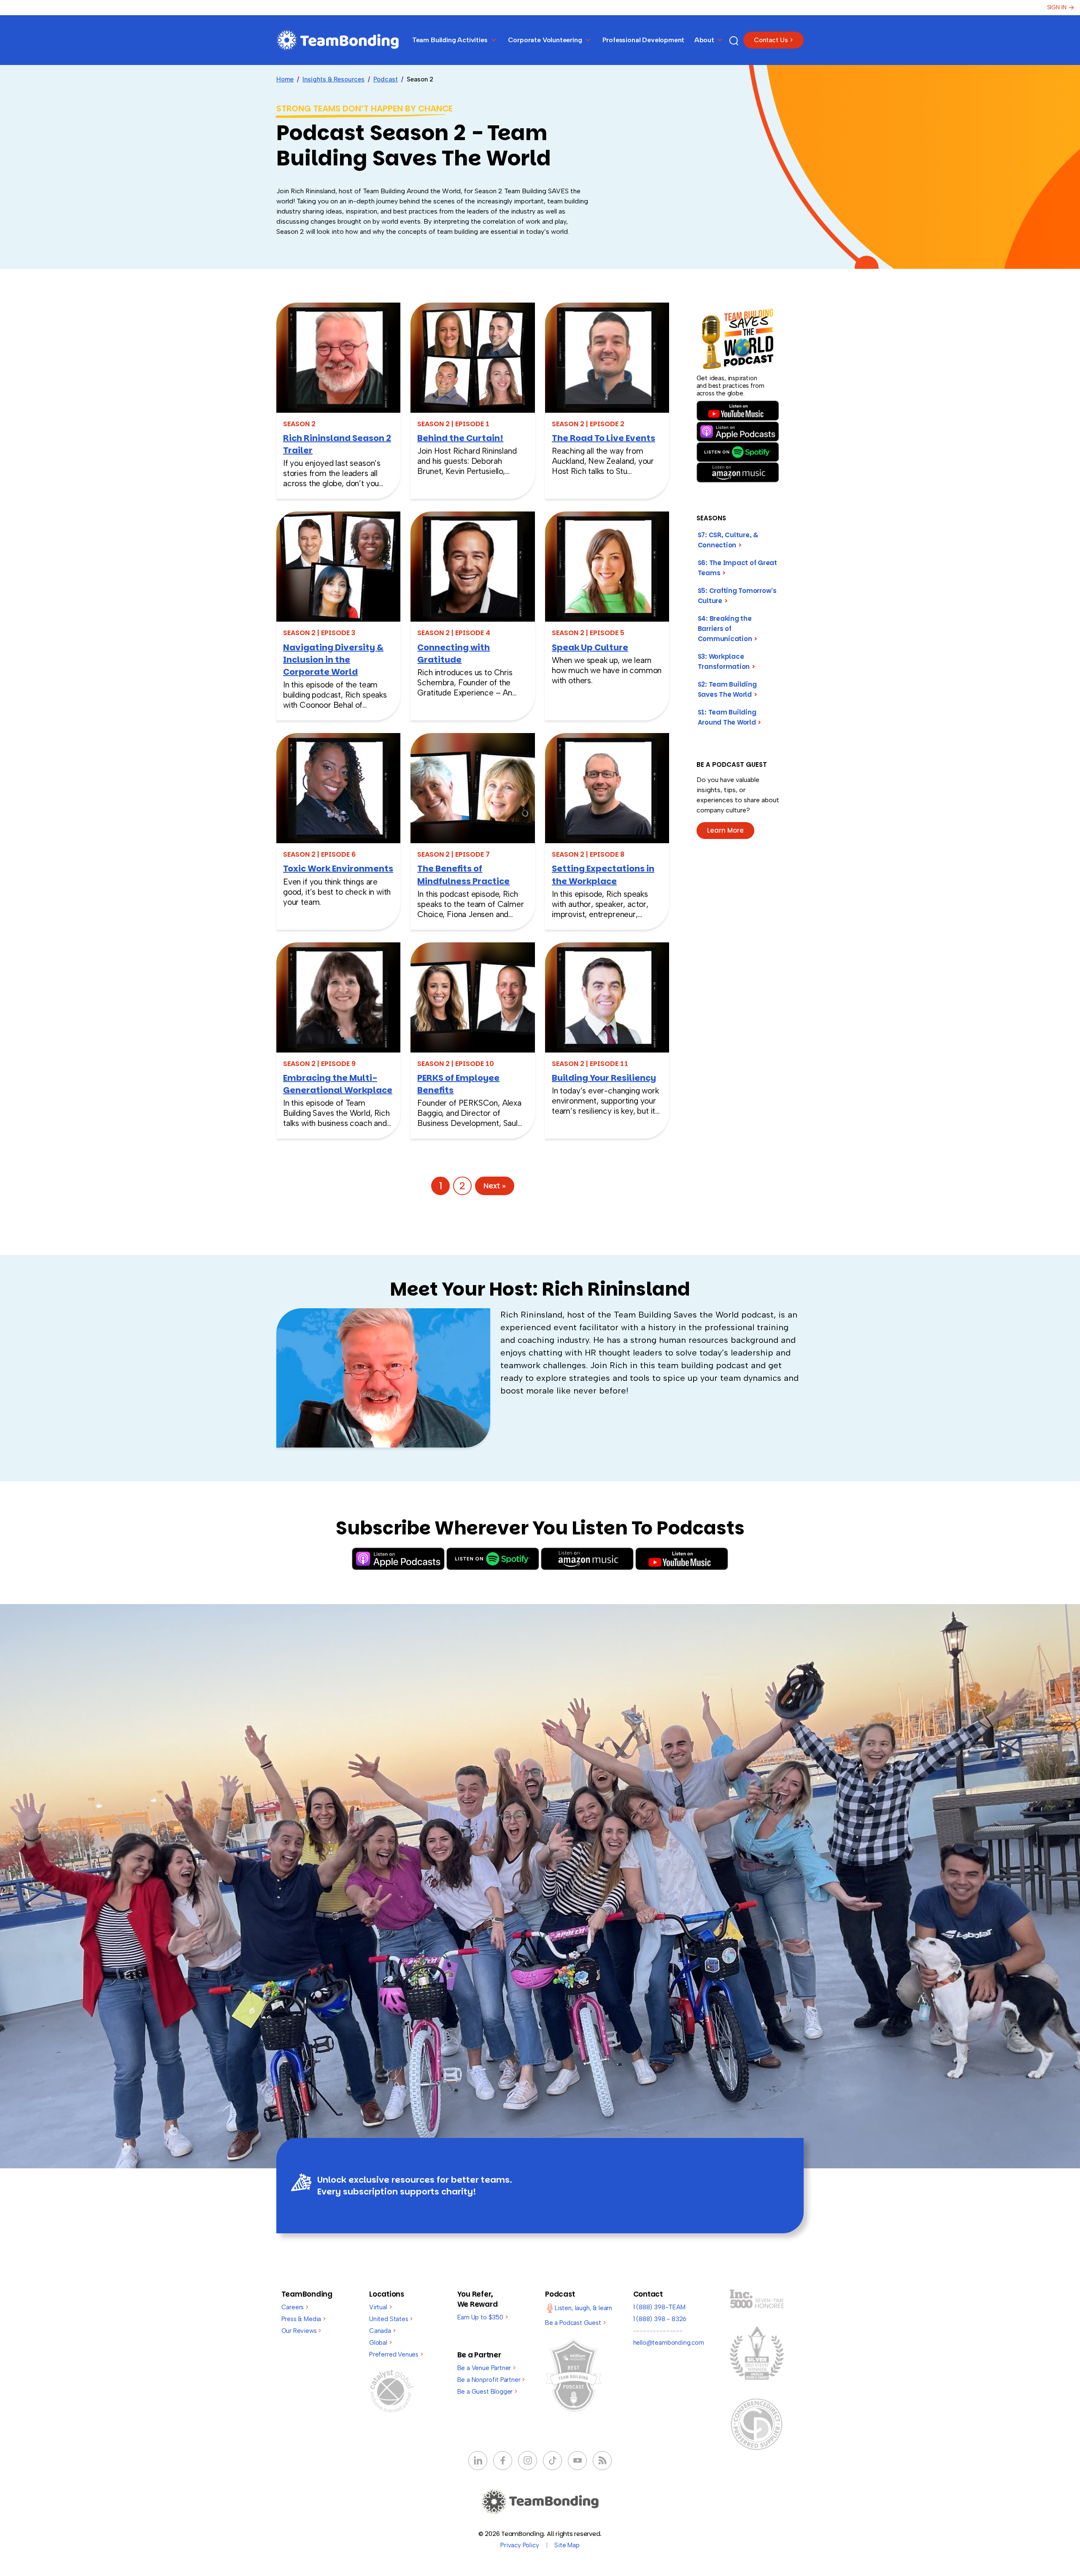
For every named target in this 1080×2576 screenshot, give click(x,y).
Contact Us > (774, 40)
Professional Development (644, 40)
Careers (295, 2307)
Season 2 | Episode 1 (453, 424)
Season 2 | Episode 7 (454, 854)
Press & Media (304, 2319)
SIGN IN (1057, 7)
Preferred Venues (396, 2354)
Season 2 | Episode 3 (319, 633)
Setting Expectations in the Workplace (603, 875)
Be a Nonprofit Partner (491, 2380)
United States (391, 2319)
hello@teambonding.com (669, 2343)
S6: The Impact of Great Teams (737, 568)
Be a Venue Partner (486, 2368)
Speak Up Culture (590, 647)
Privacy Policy (520, 2545)
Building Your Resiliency (604, 1078)
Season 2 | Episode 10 (456, 1064)
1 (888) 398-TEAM (659, 2307)
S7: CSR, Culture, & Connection (728, 540)
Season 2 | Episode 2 (588, 424)
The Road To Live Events (603, 438)
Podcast (386, 79)
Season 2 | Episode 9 (319, 1064)
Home (285, 79)
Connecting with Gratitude (454, 653)
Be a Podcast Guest (575, 2323)
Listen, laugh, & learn (583, 2308)
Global (381, 2343)
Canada (382, 2331)
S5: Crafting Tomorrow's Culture (737, 596)
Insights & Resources (333, 79)
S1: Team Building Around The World (730, 717)
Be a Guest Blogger (487, 2392)
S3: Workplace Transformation (727, 662)
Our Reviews (301, 2331)
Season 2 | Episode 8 (588, 854)
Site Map (567, 2545)
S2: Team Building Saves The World (728, 689)
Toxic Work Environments (338, 869)
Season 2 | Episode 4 (454, 633)
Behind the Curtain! (460, 438)
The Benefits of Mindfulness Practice (463, 875)
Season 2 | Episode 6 (319, 854)
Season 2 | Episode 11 (590, 1064)
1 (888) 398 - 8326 (660, 2319)
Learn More (725, 830)
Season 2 (299, 424)
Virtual (380, 2307)
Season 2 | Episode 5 (588, 633)
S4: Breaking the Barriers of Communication (728, 629)
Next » (495, 1186)
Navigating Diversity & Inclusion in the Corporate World (333, 660)
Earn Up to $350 (483, 2317)
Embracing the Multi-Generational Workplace (338, 1084)
